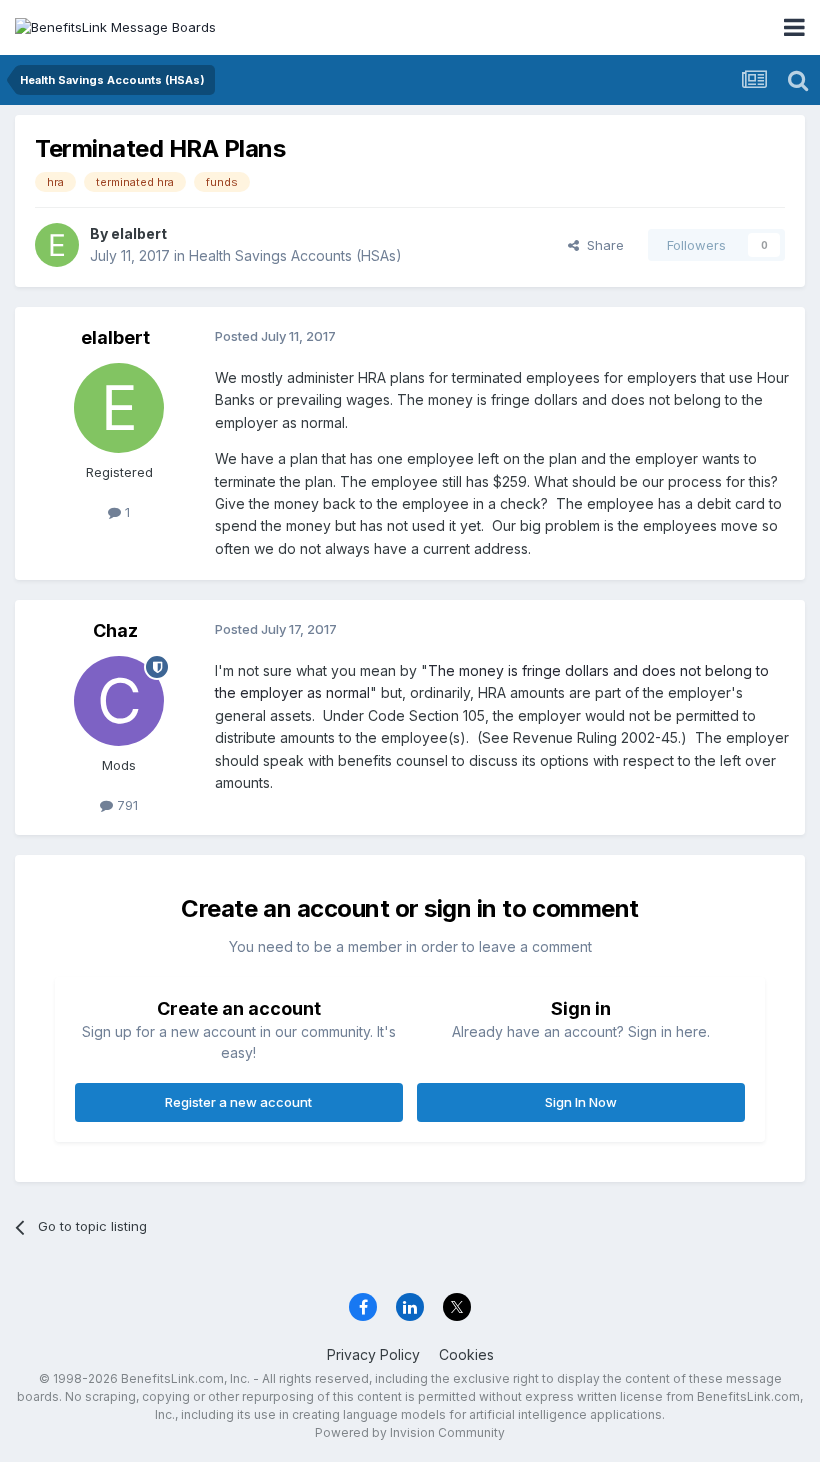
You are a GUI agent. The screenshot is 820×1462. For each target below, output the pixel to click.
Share (601, 245)
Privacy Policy (373, 1354)
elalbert (139, 233)
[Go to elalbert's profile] (57, 245)
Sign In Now (581, 1102)
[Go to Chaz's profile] (119, 701)
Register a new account (238, 1102)
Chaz (115, 630)
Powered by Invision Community (410, 1432)
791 (125, 805)
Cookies (466, 1354)
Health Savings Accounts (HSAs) (295, 255)
